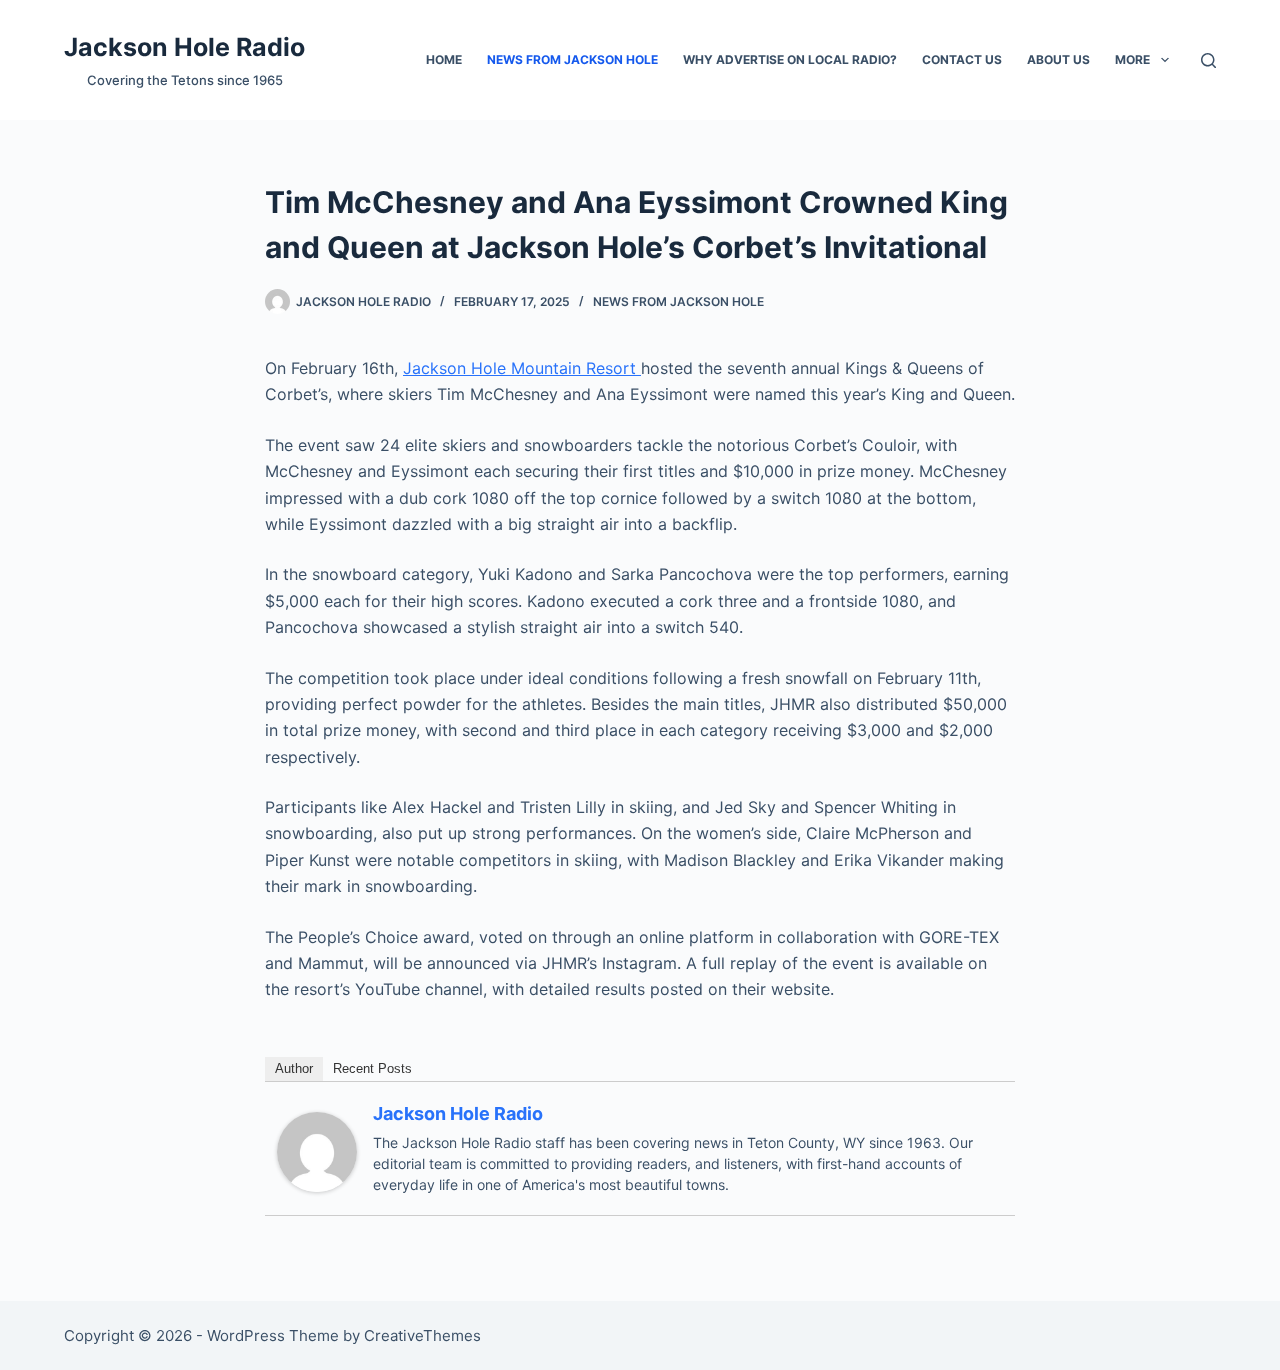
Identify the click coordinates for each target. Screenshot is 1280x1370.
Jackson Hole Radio (184, 47)
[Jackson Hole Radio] (317, 1150)
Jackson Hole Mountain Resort (522, 368)
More (1132, 59)
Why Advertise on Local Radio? (790, 59)
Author (294, 1068)
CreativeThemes (422, 1335)
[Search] (1208, 60)
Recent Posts (372, 1068)
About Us (1058, 59)
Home (444, 59)
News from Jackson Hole (572, 59)
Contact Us (962, 59)
